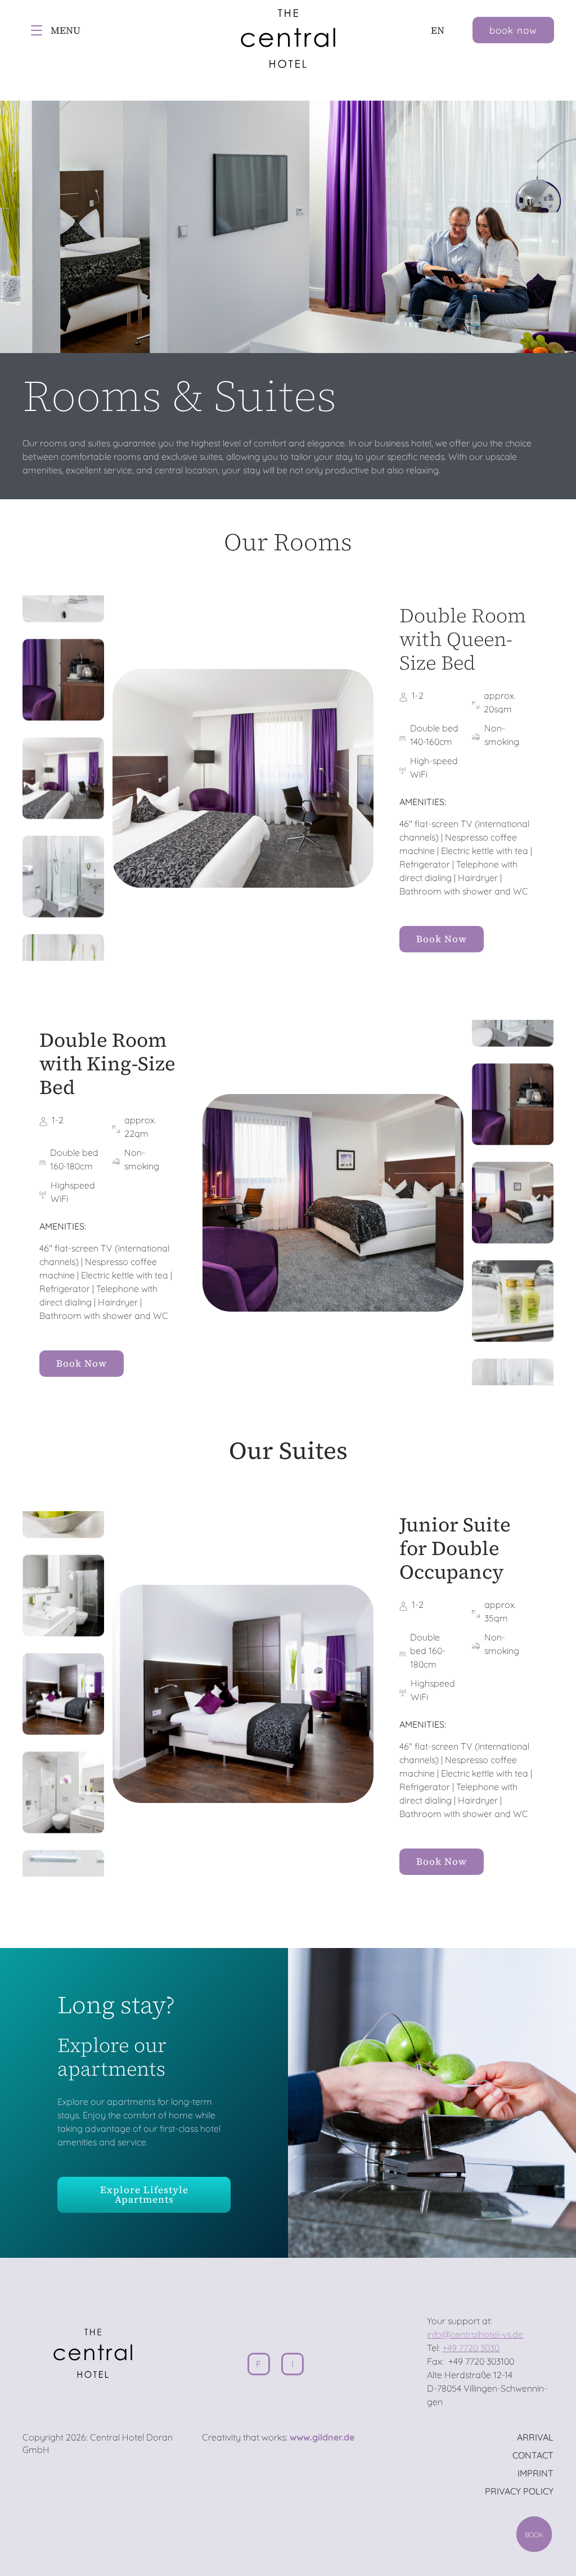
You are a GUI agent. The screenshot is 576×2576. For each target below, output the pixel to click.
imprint (535, 2473)
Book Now (442, 939)
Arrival (535, 2437)
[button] (63, 680)
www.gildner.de (322, 2437)
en (438, 30)
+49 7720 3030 (471, 2348)
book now (513, 30)
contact (533, 2455)
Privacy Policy (519, 2491)
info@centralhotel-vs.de (475, 2334)
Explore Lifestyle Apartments (144, 2195)
